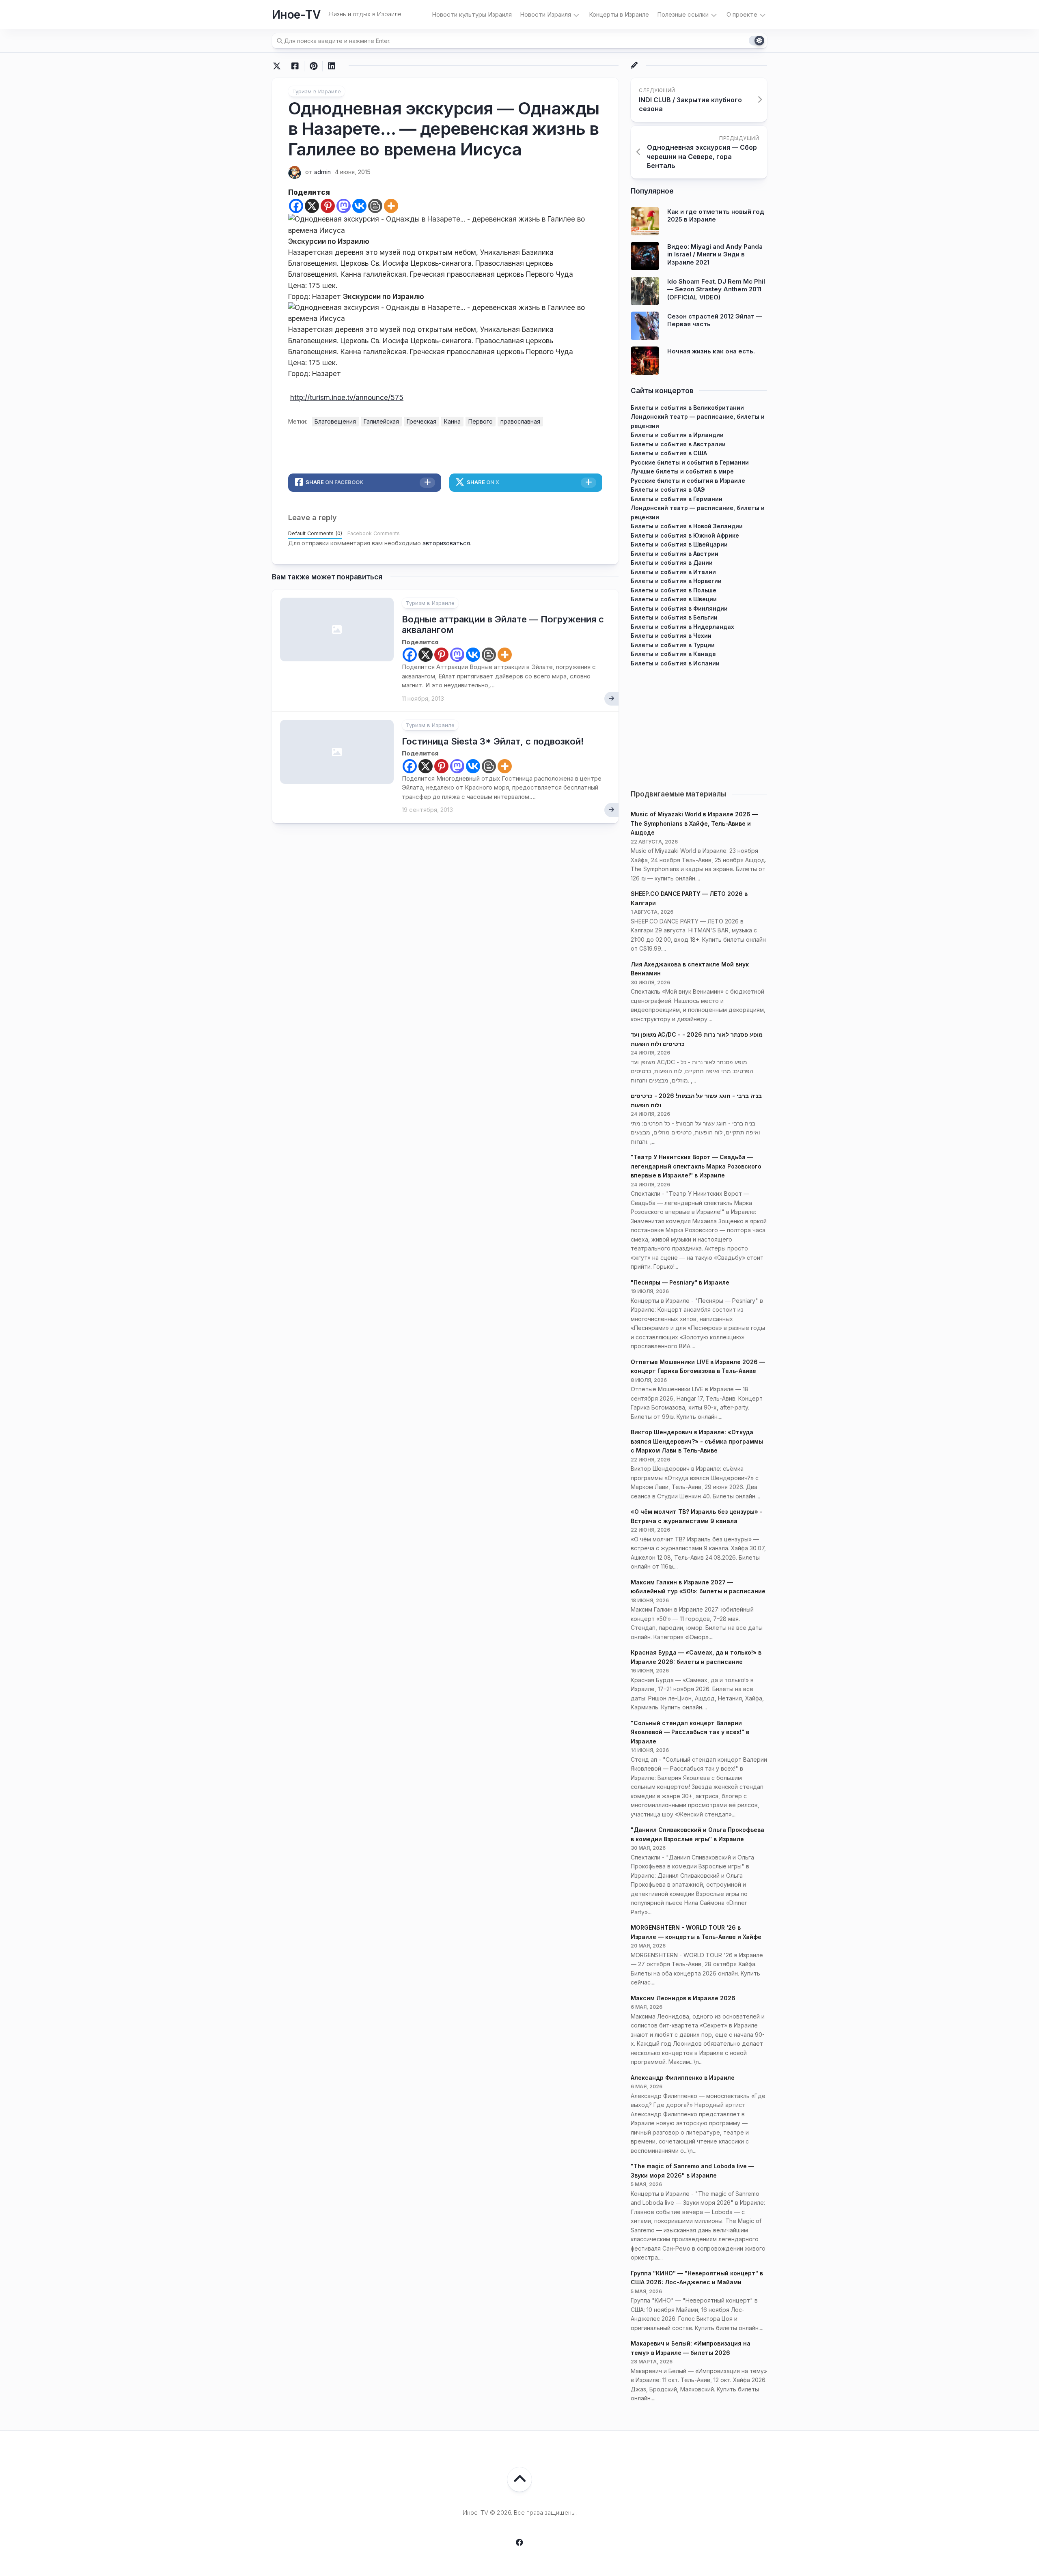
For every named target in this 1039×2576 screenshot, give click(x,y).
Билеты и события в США (669, 453)
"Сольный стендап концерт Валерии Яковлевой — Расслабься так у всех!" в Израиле (690, 1732)
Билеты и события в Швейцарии (679, 544)
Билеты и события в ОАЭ (668, 490)
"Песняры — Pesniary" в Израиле (680, 1282)
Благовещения (335, 421)
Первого (481, 421)
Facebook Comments (374, 533)
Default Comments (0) (315, 533)
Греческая (421, 421)
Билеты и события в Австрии (675, 554)
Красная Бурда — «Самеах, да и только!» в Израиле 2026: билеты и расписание (696, 1657)
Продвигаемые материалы (678, 794)
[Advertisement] (699, 725)
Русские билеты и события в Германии (690, 462)
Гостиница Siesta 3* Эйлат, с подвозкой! (493, 741)
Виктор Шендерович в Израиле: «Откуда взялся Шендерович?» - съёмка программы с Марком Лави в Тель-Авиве (697, 1441)
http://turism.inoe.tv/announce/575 (347, 398)
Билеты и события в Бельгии (674, 617)
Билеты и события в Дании (672, 563)
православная (520, 421)
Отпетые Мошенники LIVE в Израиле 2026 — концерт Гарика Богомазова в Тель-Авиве (698, 1367)
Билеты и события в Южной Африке (685, 535)
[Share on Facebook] (295, 66)
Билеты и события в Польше (674, 590)
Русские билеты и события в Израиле (688, 481)
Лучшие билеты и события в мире (682, 471)
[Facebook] (296, 206)
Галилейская (381, 421)
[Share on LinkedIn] (331, 66)
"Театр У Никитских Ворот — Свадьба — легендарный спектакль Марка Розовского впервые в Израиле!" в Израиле (696, 1166)
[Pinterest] (328, 206)
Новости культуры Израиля (472, 14)
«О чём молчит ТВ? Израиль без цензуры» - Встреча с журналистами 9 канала (697, 1516)
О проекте (742, 14)
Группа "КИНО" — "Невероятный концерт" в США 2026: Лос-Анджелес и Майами (697, 2278)
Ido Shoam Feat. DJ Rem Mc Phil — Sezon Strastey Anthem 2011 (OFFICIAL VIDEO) (716, 289)
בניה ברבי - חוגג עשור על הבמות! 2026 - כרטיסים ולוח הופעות (696, 1100)
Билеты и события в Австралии (678, 444)
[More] (391, 206)
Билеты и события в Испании (675, 663)
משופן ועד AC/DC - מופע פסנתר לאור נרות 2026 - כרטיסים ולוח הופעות (697, 1039)
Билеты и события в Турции (673, 645)
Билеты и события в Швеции (674, 599)
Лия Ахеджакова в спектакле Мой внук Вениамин (690, 969)
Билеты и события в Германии (677, 499)
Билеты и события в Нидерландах (682, 627)
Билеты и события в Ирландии (677, 435)
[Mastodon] (344, 206)
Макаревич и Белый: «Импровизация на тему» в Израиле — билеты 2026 (691, 2348)
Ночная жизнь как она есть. (711, 351)
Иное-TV (296, 15)
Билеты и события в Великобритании (687, 408)
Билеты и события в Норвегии (676, 581)
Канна (452, 421)
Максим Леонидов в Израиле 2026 (683, 1998)
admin (322, 172)
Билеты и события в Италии (673, 572)
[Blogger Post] (375, 206)
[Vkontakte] (359, 206)
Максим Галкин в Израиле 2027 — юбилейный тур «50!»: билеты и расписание (698, 1587)
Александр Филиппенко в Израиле (683, 2078)
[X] (312, 206)
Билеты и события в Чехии (671, 636)
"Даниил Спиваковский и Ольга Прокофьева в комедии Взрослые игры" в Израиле (697, 1834)
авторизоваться (446, 543)
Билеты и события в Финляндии (679, 608)
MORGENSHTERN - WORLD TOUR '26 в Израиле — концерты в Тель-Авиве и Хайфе (696, 1932)
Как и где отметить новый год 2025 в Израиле (716, 216)
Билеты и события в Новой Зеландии (687, 526)
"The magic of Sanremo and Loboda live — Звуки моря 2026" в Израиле (692, 2171)
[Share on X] (279, 66)
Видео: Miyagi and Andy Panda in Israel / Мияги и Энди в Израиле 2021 (715, 254)
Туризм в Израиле (317, 91)
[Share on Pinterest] (313, 66)
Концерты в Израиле (619, 14)
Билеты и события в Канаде (673, 654)
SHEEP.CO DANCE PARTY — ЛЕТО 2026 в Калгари (689, 898)
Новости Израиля (545, 14)
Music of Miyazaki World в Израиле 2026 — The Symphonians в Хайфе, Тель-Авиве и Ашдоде (694, 823)
